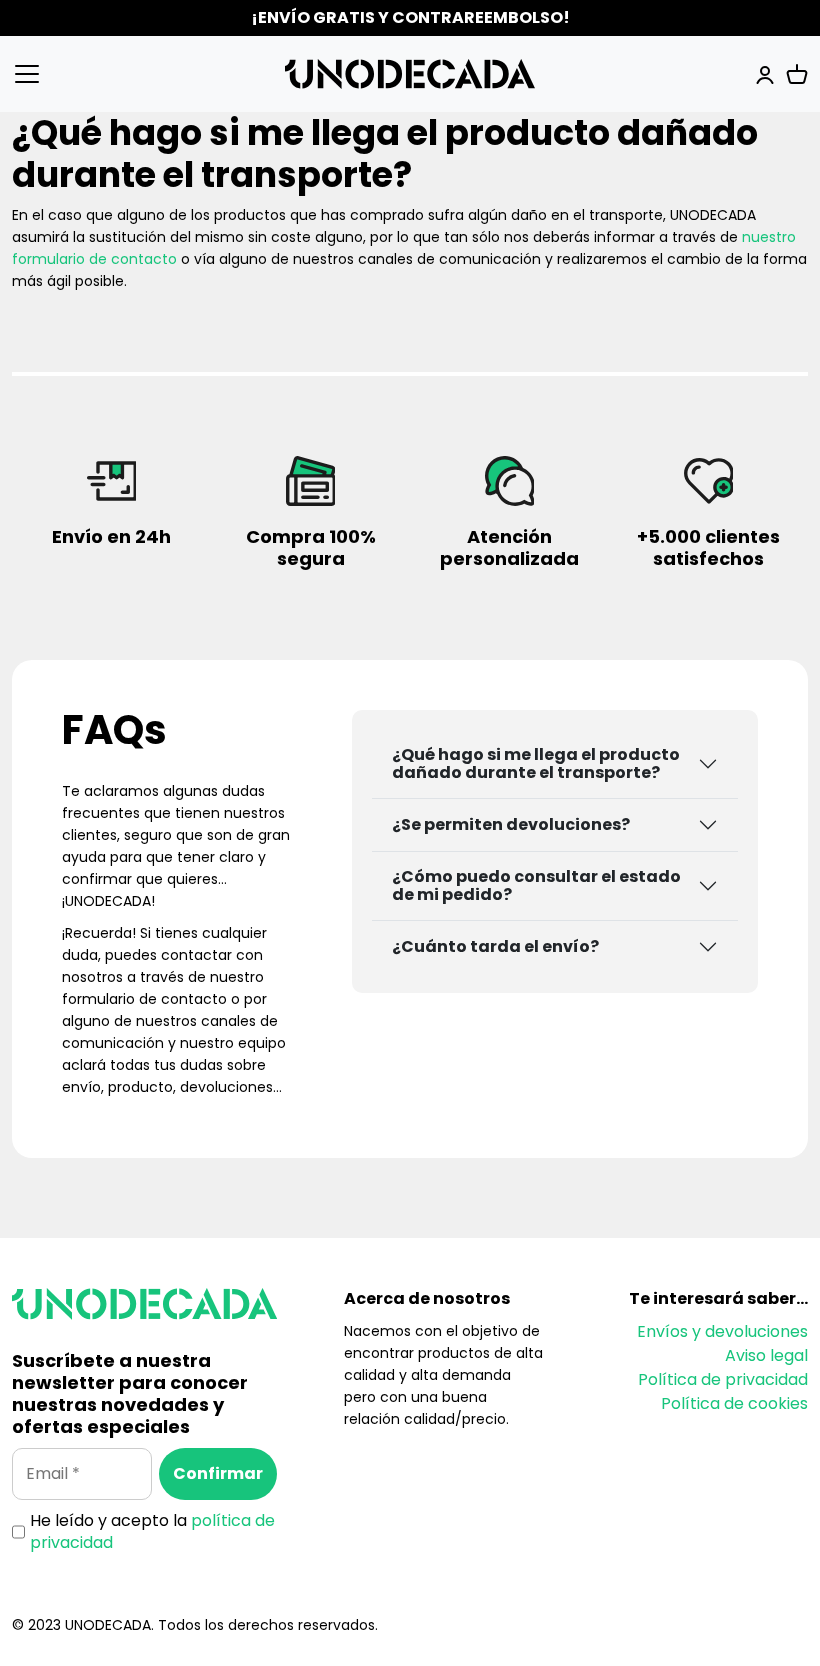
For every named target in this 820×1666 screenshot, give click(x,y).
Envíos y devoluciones (722, 1331)
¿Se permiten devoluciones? (511, 824)
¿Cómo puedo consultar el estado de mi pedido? (536, 885)
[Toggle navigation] (44, 74)
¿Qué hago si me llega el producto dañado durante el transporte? (536, 763)
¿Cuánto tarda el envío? (495, 946)
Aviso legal (766, 1355)
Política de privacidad (723, 1379)
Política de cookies (734, 1403)
